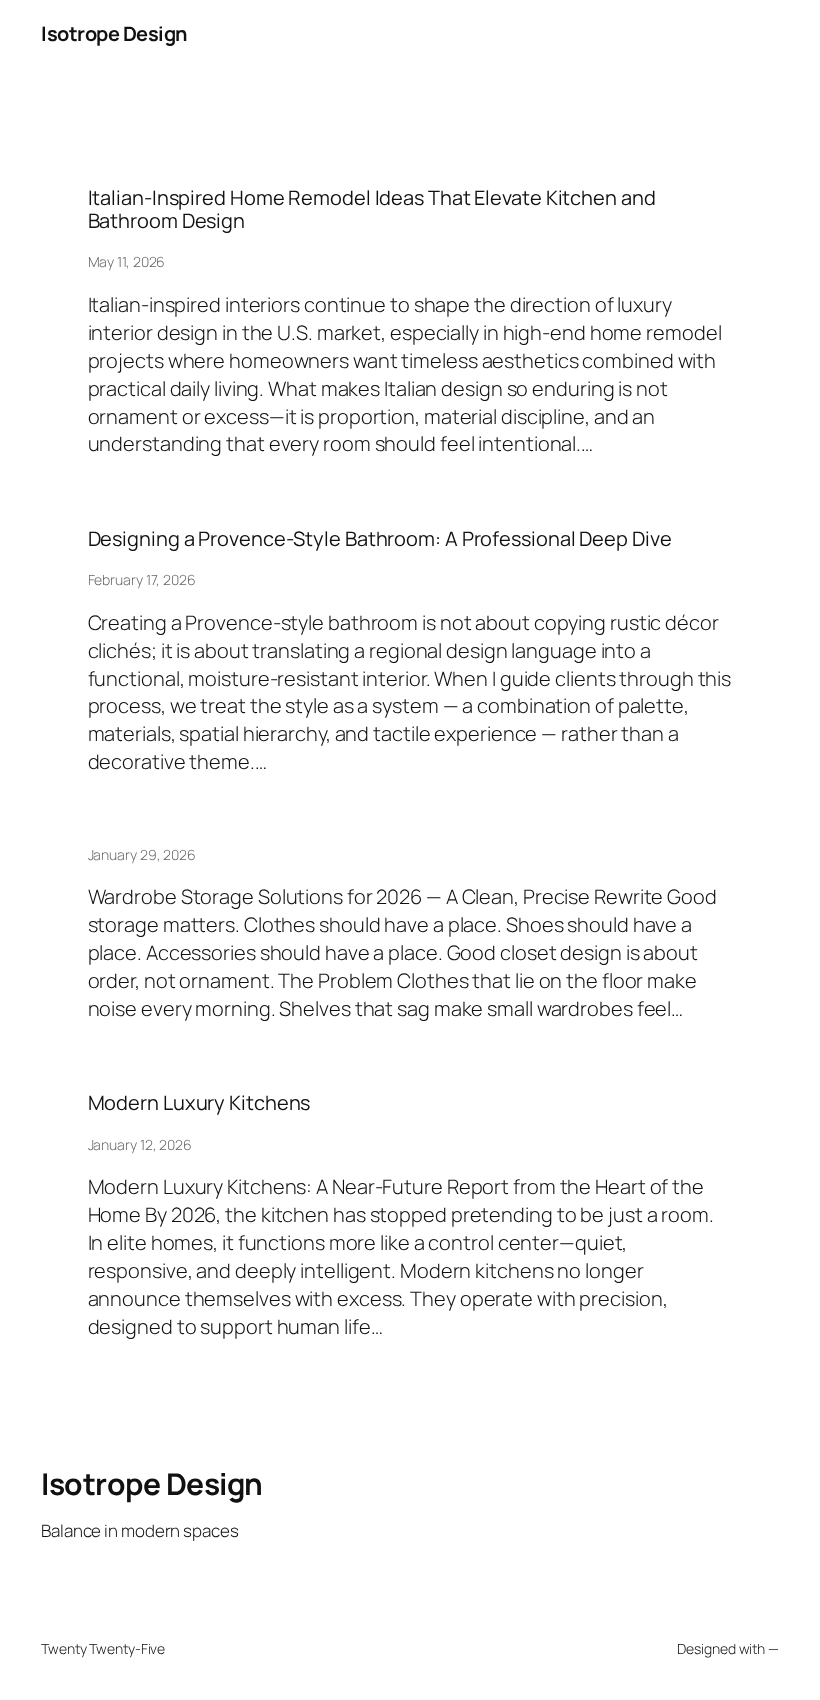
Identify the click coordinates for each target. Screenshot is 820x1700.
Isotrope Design (114, 33)
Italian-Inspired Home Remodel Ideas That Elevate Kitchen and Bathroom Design (372, 209)
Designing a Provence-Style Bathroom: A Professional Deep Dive (380, 539)
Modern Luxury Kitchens (199, 1103)
